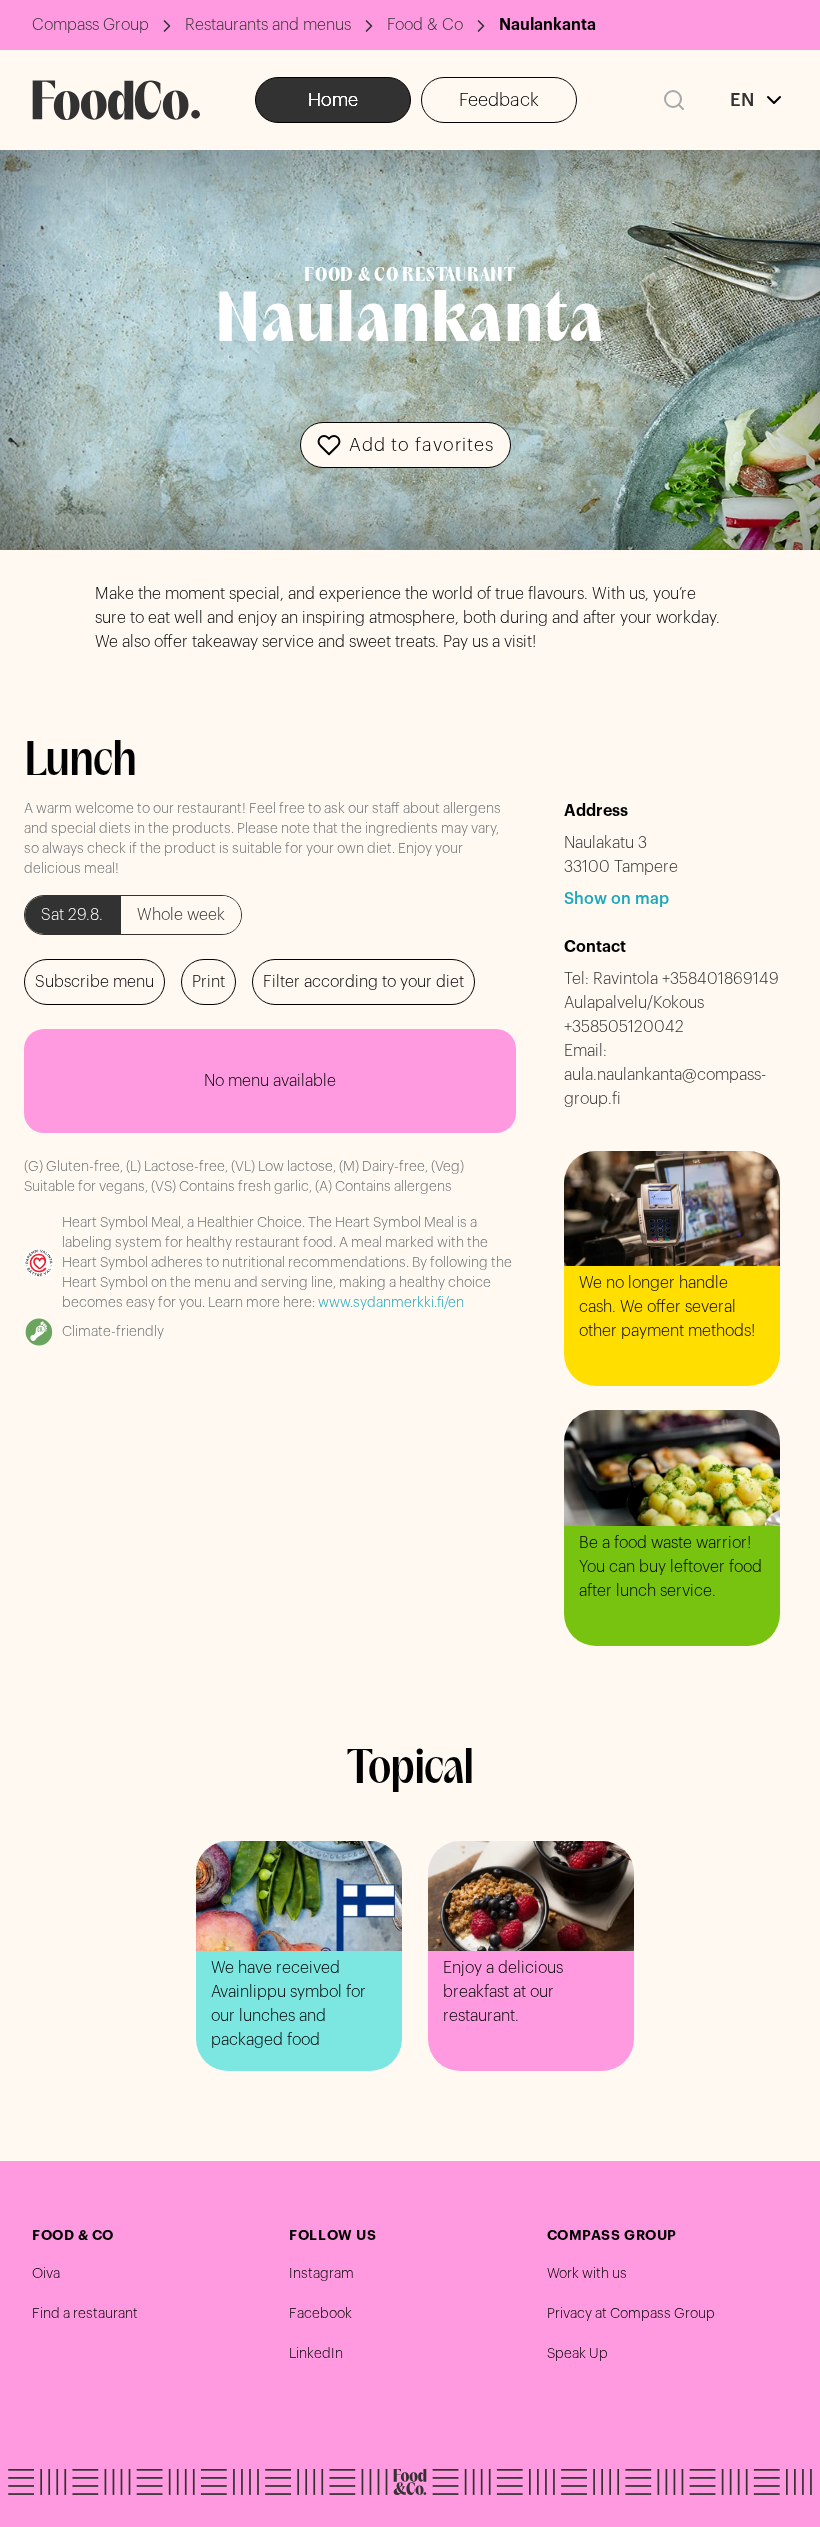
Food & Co (425, 25)
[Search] (674, 100)
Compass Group (90, 25)
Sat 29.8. (72, 915)
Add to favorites (421, 445)
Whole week (181, 915)
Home (333, 100)
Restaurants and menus (268, 25)
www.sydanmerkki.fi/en (391, 1303)
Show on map (616, 899)
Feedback (499, 100)
